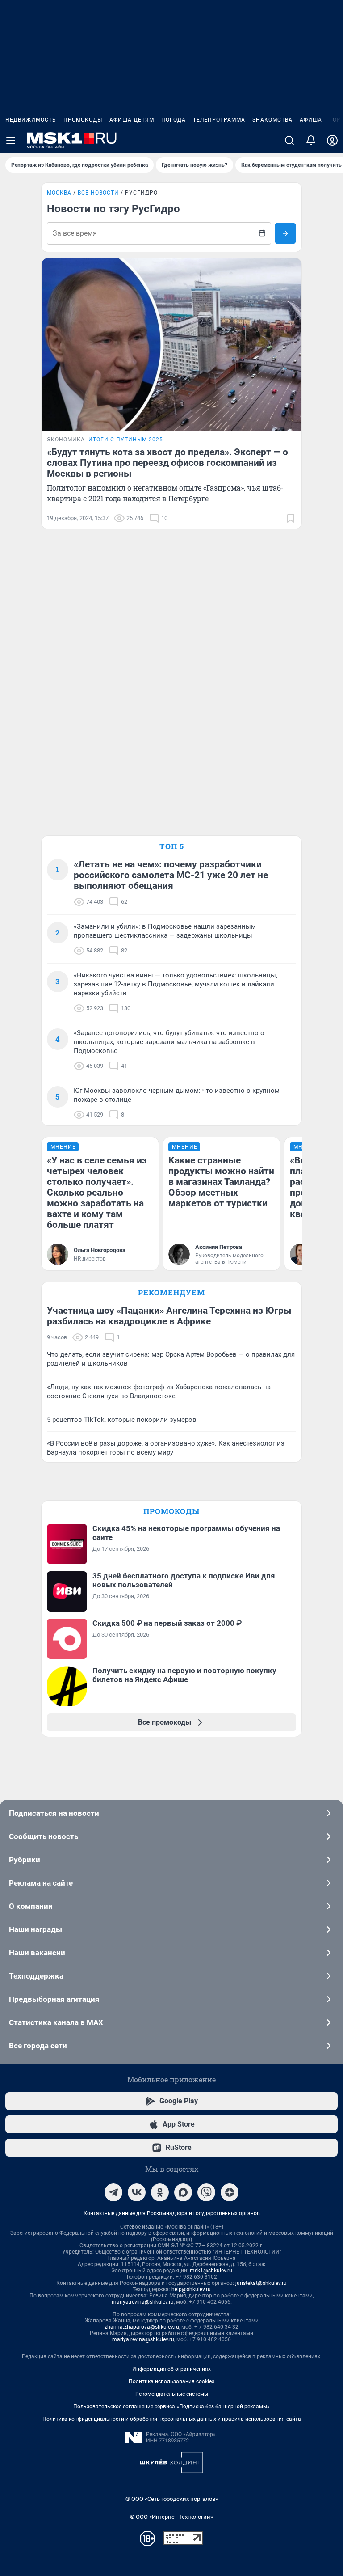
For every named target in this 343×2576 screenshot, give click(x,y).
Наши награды (36, 1929)
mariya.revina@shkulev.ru (143, 2302)
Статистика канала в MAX (56, 2022)
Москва (59, 193)
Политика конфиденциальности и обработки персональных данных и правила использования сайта (172, 2419)
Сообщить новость (44, 1836)
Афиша (311, 120)
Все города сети (38, 2046)
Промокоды (83, 120)
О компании (31, 1906)
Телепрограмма (219, 120)
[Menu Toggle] (11, 140)
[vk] (137, 2192)
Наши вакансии (37, 1953)
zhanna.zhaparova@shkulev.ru (142, 2327)
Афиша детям (132, 120)
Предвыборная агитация (54, 1999)
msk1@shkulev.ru (211, 2271)
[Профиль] (332, 140)
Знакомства (272, 120)
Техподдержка (36, 1976)
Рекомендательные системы (172, 2394)
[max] (183, 2192)
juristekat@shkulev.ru (261, 2283)
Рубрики (25, 1860)
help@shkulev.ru (191, 2289)
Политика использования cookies (171, 2381)
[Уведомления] (311, 140)
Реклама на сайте (41, 1883)
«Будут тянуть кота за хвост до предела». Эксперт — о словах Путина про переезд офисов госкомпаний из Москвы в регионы (167, 463)
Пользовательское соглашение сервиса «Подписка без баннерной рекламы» (171, 2407)
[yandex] (230, 2192)
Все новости (98, 193)
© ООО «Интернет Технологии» (171, 2517)
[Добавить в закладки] (291, 518)
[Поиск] (289, 140)
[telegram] (113, 2192)
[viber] (206, 2192)
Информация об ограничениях (171, 2369)
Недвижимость (31, 120)
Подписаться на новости (54, 1813)
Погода (174, 120)
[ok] (160, 2192)
